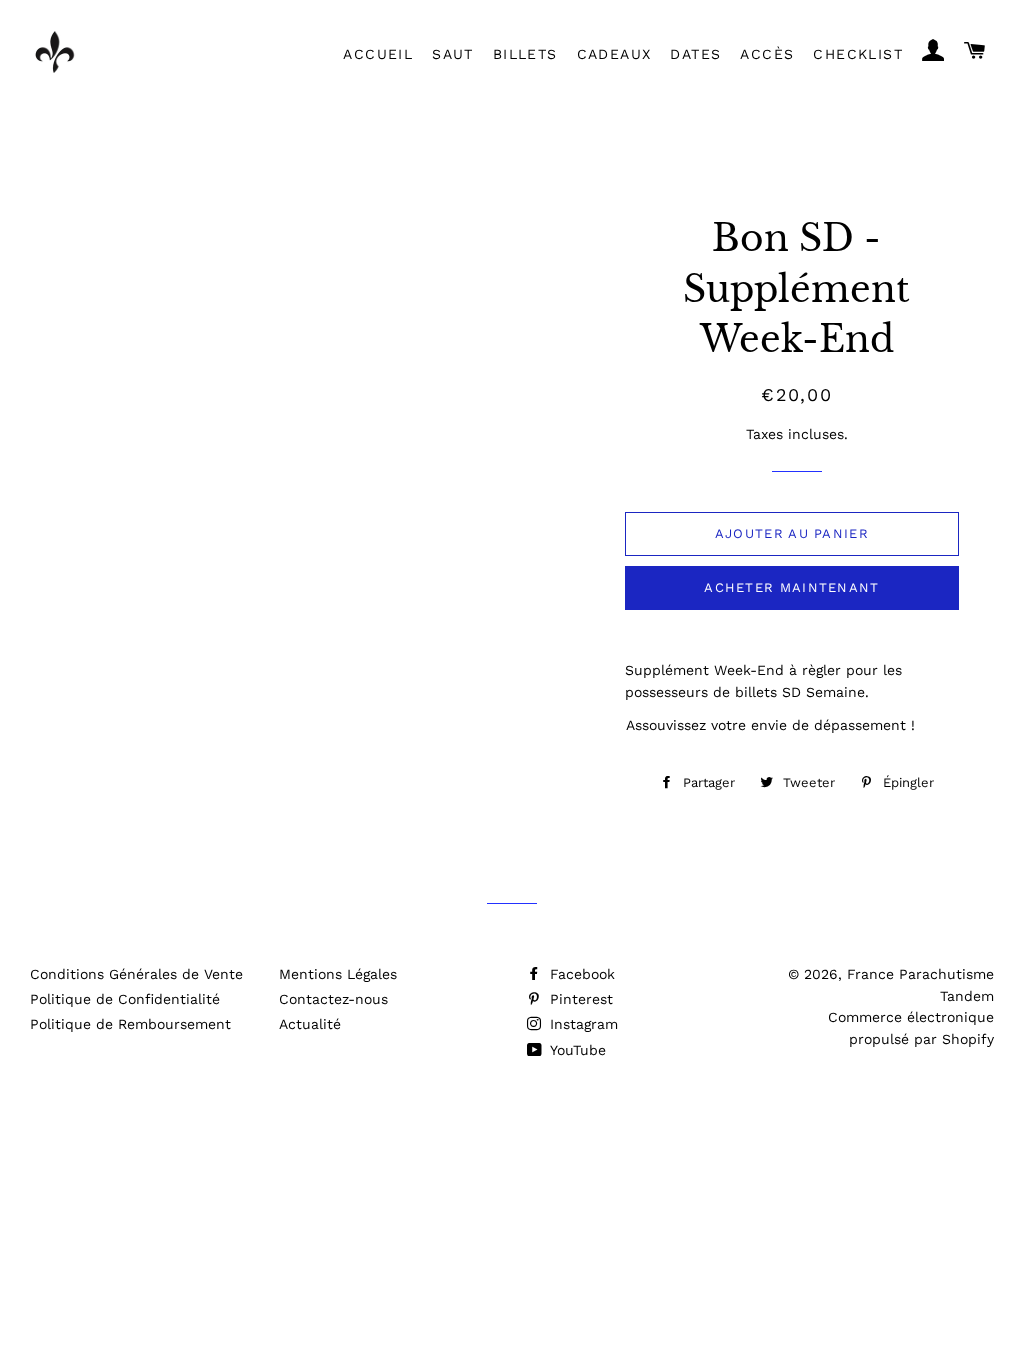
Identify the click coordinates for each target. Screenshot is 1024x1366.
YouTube (576, 1050)
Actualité (310, 1024)
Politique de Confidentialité (125, 999)
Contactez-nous (333, 999)
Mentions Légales (338, 974)
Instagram (581, 1024)
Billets (525, 54)
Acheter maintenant (791, 587)
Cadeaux (614, 54)
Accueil (378, 54)
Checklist (858, 54)
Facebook (580, 974)
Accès (767, 54)
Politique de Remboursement (130, 1024)
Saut (453, 54)
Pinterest (579, 999)
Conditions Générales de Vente (136, 974)
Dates (695, 54)
